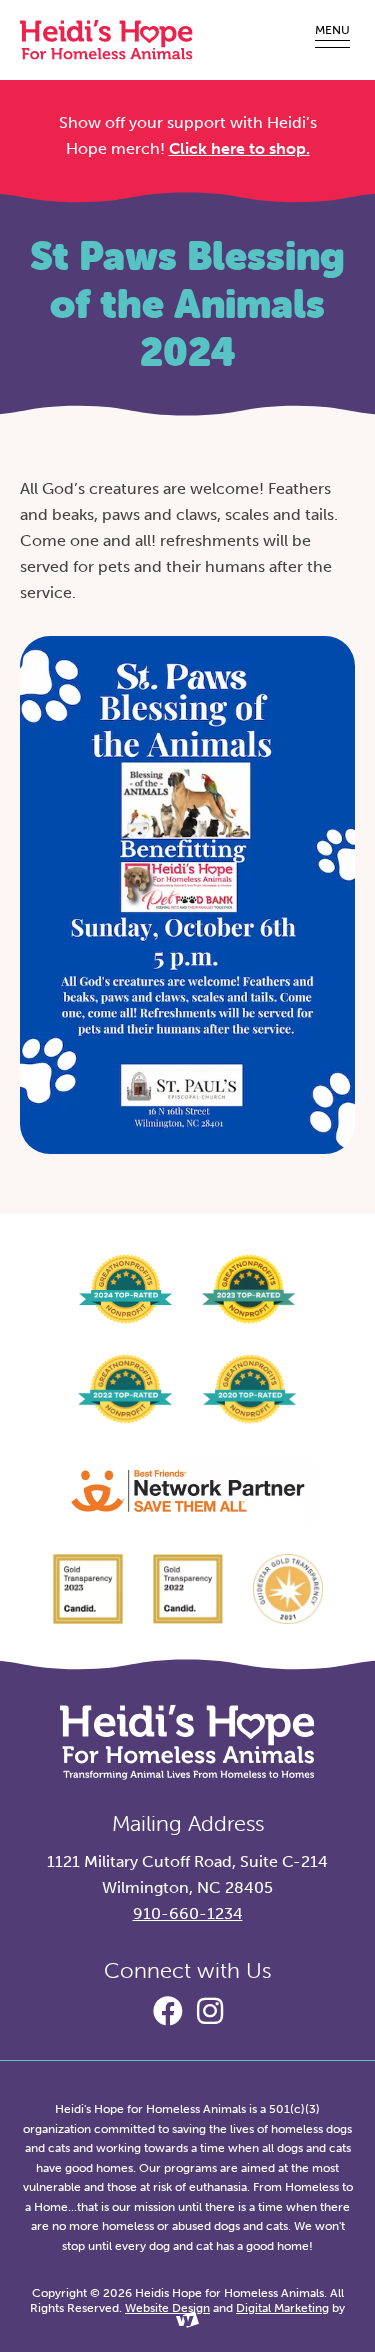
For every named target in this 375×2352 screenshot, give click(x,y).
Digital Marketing (282, 2308)
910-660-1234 (188, 1913)
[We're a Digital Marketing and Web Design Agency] (187, 2324)
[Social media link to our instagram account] (210, 2012)
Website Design (167, 2308)
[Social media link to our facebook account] (168, 2012)
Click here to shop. (239, 148)
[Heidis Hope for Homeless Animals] (106, 40)
